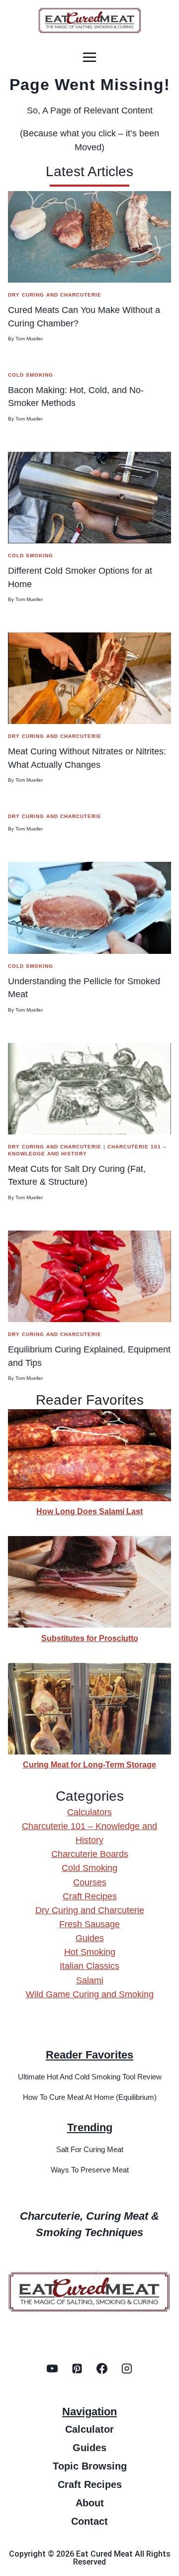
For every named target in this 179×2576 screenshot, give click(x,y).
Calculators (89, 1812)
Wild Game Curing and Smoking (90, 1994)
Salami (90, 1980)
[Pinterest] (77, 2369)
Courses (90, 1882)
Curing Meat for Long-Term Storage (89, 1764)
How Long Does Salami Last (89, 1511)
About (90, 2503)
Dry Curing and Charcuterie (55, 295)
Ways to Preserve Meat (90, 2170)
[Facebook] (102, 2369)
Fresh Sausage (89, 1924)
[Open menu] (89, 57)
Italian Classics (89, 1966)
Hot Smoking (90, 1952)
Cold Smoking (31, 375)
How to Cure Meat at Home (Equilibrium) (90, 2097)
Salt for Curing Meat (90, 2149)
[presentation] (89, 237)
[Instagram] (127, 2369)
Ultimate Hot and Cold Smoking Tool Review (90, 2077)
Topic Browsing (90, 2466)
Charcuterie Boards (90, 1854)
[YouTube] (52, 2369)
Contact (89, 2521)
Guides (90, 1938)
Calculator (89, 2429)
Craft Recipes (90, 1896)
